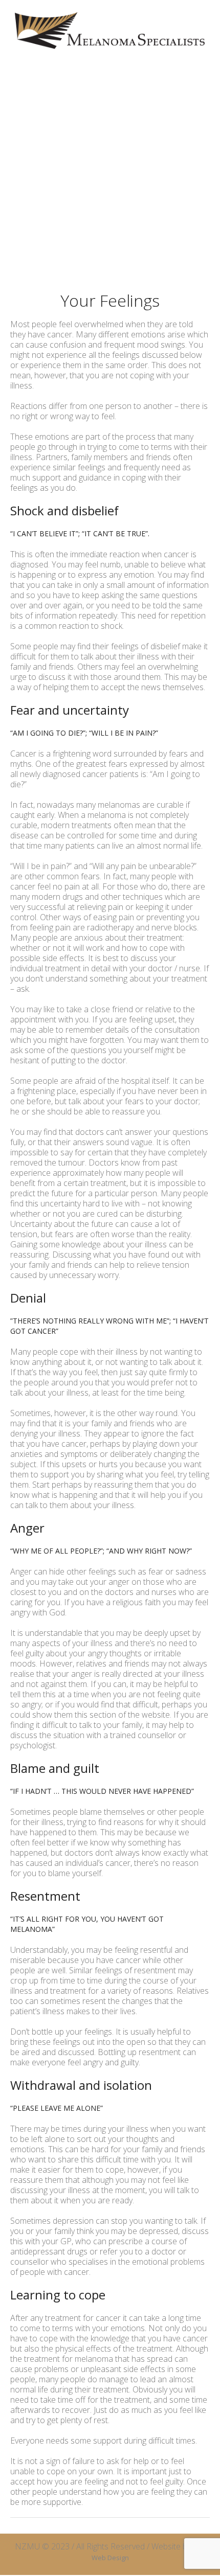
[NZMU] (110, 30)
